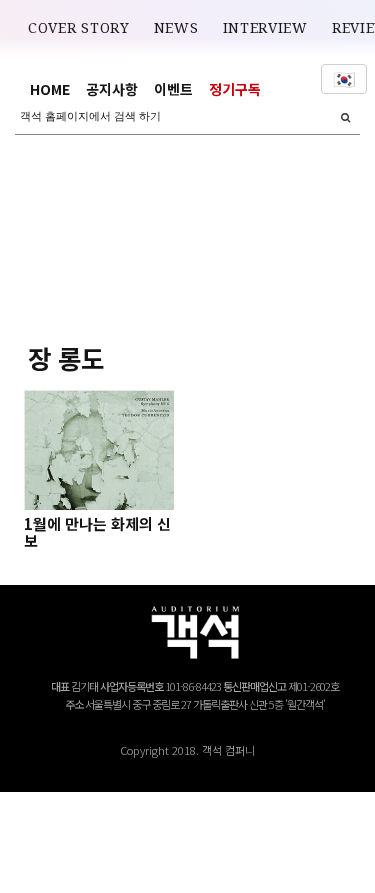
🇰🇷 (344, 79)
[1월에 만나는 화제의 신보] (99, 450)
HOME (50, 89)
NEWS (176, 28)
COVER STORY (79, 28)
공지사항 (112, 89)
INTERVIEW (265, 28)
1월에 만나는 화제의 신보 (97, 532)
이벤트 (173, 89)
